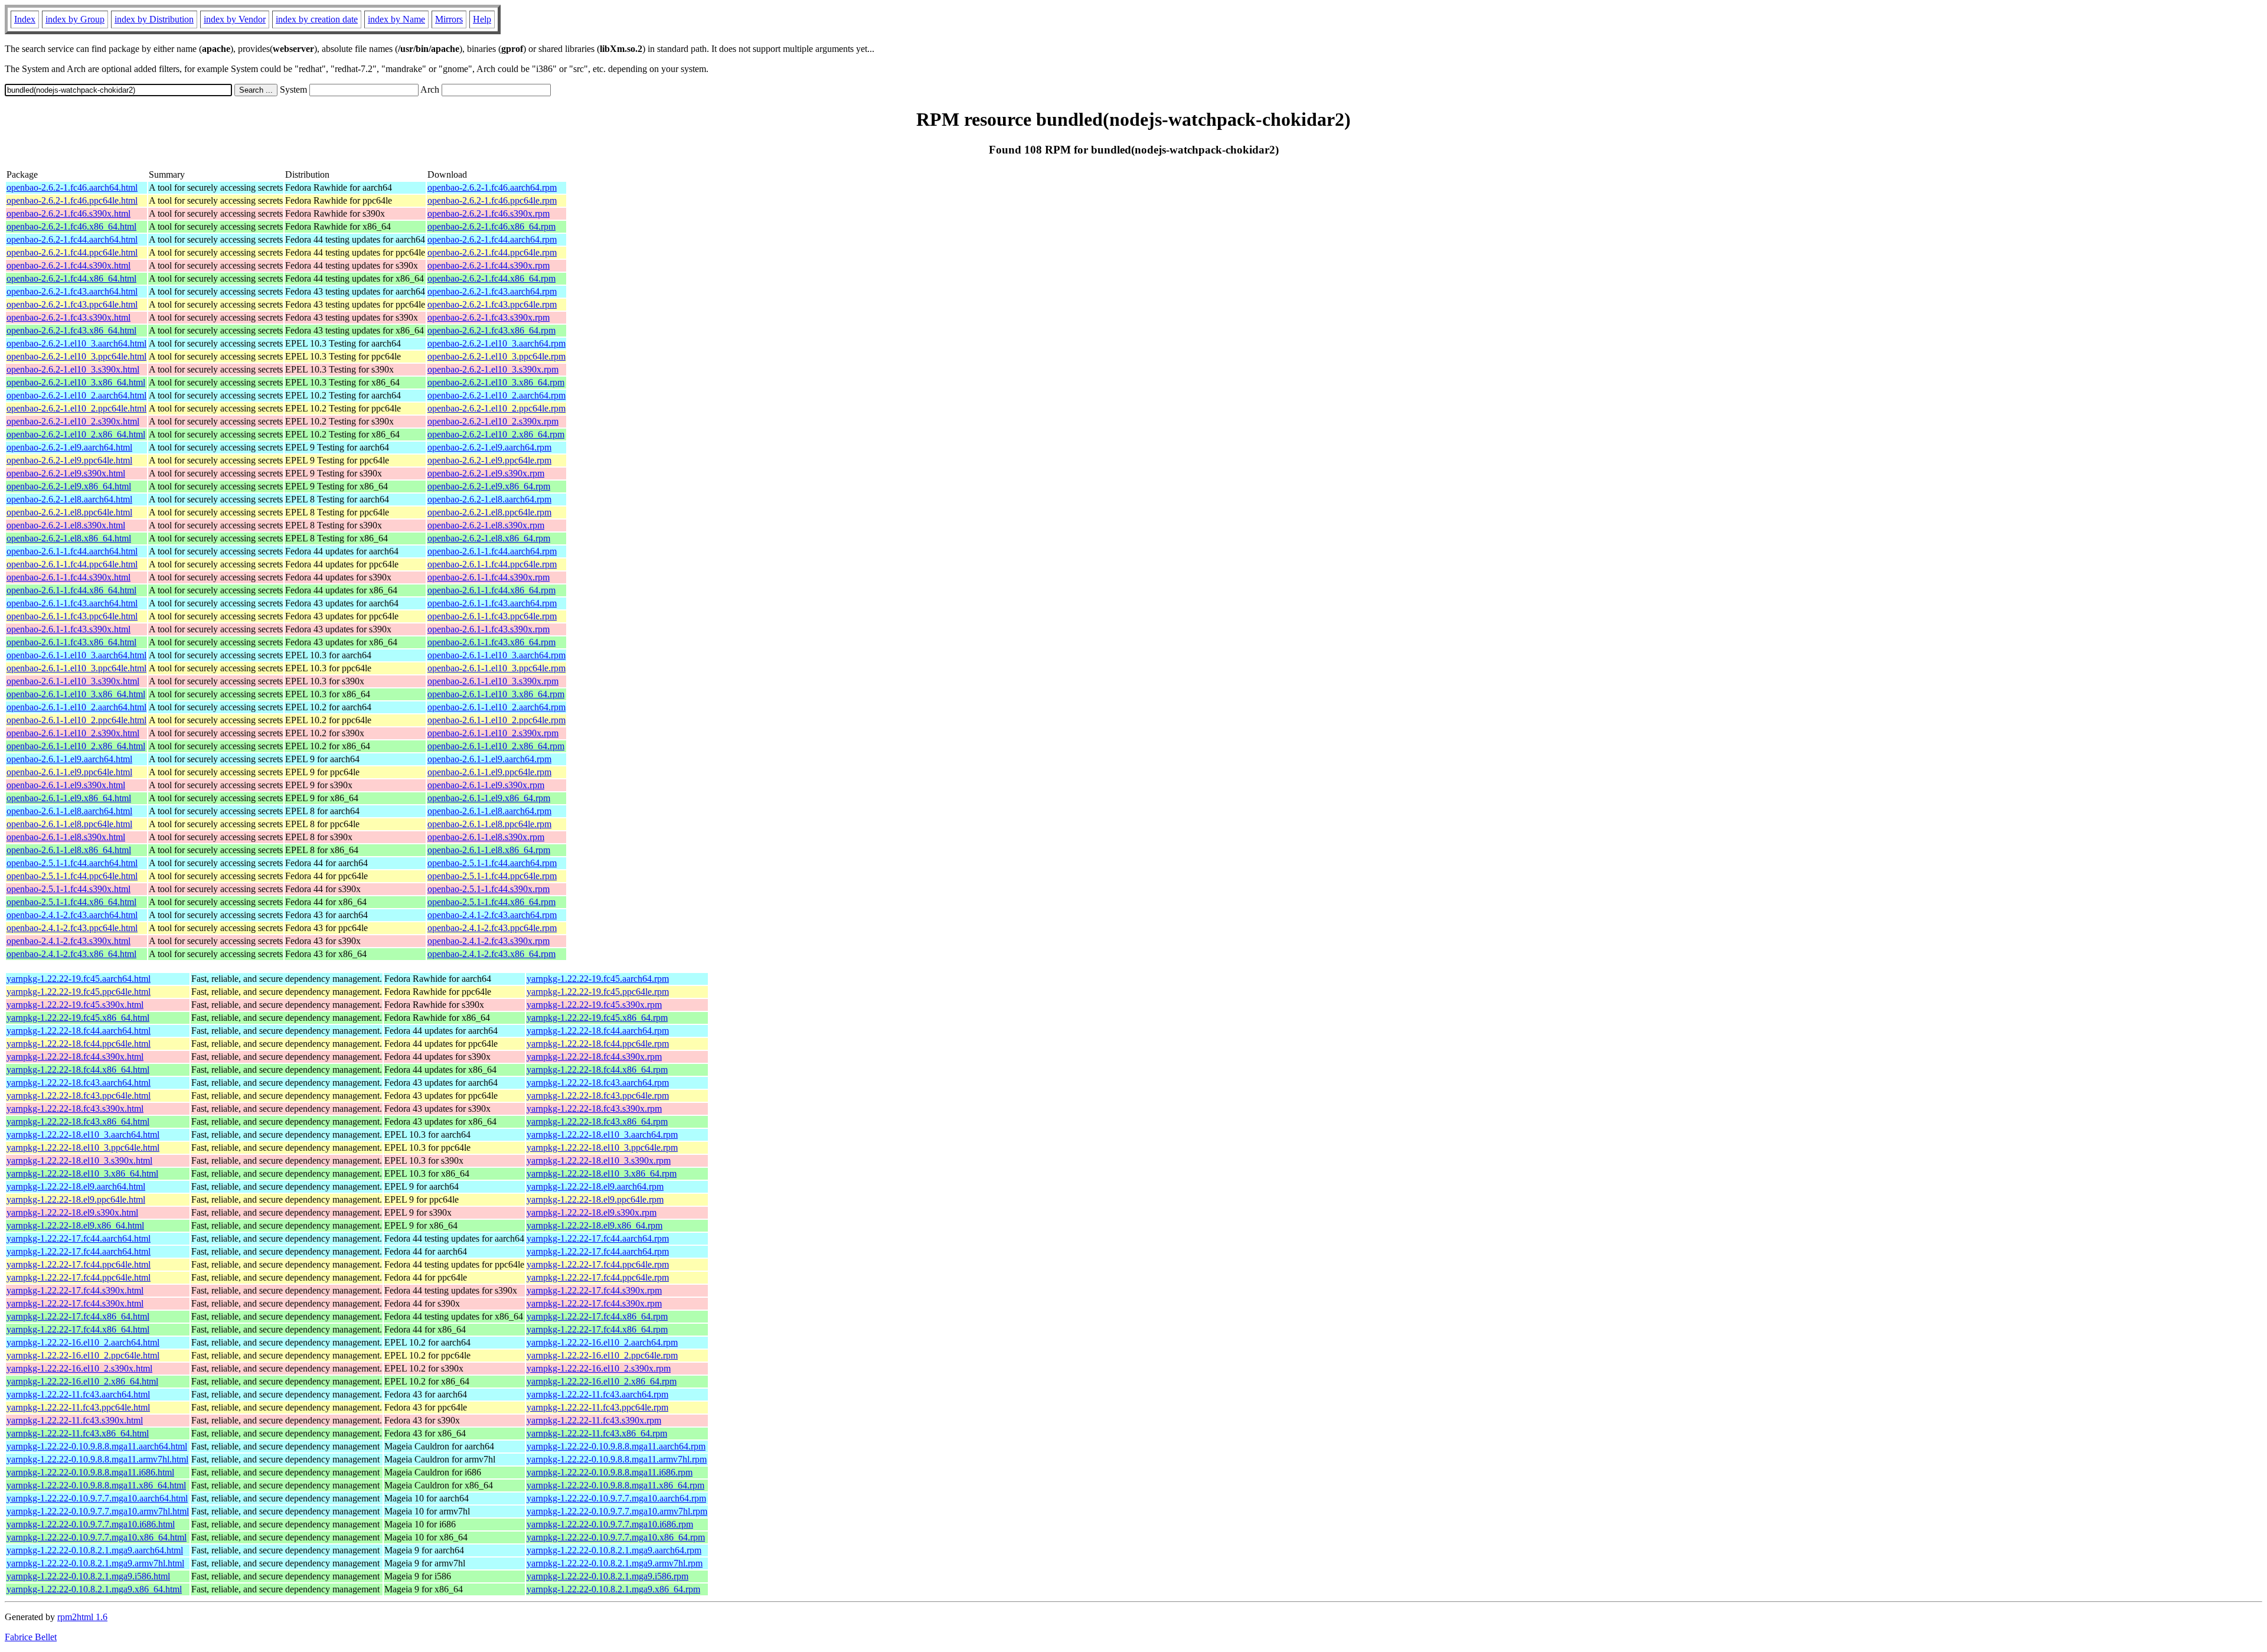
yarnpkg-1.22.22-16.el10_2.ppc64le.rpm (602, 1355)
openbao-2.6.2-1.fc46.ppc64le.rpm (492, 200)
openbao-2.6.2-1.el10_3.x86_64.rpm (496, 382)
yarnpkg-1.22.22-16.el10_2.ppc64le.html (83, 1355)
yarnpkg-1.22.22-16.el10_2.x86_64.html (82, 1381)
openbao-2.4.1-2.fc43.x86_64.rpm (491, 954)
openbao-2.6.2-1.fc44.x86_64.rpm (491, 278)
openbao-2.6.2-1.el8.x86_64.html (69, 538)
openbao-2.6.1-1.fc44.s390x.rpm (489, 577)
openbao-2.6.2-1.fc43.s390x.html (68, 317)
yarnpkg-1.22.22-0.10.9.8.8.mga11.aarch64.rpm (616, 1446)
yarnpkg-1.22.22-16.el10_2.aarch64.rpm (602, 1342)
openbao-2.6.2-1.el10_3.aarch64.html (76, 343)
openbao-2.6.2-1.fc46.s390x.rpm (489, 213)
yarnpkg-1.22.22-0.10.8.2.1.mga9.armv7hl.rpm (615, 1563)
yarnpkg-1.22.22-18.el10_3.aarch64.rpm (602, 1134)
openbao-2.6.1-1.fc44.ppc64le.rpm (492, 564)
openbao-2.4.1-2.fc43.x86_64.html (71, 954)
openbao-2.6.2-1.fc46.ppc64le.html (72, 200)
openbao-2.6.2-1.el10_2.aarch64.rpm (496, 395)
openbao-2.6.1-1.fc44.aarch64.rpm (492, 551)
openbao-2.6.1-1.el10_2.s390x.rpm (493, 733)
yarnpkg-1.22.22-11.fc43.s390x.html (75, 1420)
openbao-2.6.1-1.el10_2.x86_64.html (76, 746)
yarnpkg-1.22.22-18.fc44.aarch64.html (79, 1031)
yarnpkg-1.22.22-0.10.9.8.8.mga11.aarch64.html (97, 1446)
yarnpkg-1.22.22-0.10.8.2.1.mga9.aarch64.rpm (614, 1550)
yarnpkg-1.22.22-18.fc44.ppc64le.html (79, 1044)
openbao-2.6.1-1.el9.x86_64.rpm (489, 798)
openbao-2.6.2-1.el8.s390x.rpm (486, 525)
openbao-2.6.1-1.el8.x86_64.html (69, 850)
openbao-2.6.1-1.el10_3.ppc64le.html (76, 668)
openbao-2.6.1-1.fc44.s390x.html (68, 577)
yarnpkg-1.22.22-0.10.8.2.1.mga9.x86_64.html (94, 1589)
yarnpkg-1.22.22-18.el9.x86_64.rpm (594, 1225)
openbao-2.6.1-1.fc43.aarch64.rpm (492, 603)
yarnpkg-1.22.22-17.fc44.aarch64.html (79, 1238)
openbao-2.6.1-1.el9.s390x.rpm (486, 785)
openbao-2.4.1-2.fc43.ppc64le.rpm (492, 928)
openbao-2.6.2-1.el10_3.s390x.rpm (493, 369)
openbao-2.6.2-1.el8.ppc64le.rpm (489, 512)
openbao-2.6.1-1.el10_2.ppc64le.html (76, 720)
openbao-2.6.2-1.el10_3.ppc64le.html (76, 356)
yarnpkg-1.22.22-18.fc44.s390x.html (75, 1057)
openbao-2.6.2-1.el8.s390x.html (66, 525)
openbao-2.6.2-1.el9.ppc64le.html (69, 460)
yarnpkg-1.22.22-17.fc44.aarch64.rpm (598, 1238)
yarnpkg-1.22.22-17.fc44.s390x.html (75, 1290)
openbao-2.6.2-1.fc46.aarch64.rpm (492, 187)
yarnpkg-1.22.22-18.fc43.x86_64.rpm (597, 1122)
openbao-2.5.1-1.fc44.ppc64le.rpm (492, 876)
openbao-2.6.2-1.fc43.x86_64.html (71, 330)
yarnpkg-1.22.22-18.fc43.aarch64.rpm (598, 1083)
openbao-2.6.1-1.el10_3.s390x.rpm (493, 681)
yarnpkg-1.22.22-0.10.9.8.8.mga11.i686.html (90, 1472)
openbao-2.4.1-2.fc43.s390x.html (68, 941)
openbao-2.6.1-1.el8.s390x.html (66, 837)
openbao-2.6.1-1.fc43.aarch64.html (72, 603)
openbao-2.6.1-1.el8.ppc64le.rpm (489, 824)
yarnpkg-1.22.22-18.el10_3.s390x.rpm (599, 1160)
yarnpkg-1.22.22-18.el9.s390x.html (72, 1212)
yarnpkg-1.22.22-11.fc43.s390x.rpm (594, 1420)
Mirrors (449, 19)
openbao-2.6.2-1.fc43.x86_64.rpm (491, 330)
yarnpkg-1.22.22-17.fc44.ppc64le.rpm (598, 1264)
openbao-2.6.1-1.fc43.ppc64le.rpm (492, 616)
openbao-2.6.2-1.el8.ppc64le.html (69, 512)
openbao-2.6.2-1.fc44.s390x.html (68, 265)
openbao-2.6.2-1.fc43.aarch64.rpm (492, 291)
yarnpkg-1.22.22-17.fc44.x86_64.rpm (597, 1316)
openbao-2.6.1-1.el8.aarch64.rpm (489, 811)
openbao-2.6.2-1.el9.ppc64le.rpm (489, 460)
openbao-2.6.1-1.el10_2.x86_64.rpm (496, 746)
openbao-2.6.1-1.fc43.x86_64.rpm (491, 642)
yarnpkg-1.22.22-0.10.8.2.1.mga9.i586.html (88, 1576)
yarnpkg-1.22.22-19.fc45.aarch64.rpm (598, 979)
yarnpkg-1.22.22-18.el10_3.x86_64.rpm (602, 1173)
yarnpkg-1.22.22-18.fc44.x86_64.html (78, 1070)
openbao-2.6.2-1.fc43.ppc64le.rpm (492, 304)
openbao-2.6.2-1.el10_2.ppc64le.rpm (496, 408)
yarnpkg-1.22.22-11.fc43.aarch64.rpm (597, 1394)
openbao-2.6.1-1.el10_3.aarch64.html (76, 655)
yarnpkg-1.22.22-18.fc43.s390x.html (75, 1109)
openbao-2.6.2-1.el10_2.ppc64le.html (76, 408)
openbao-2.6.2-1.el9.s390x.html (66, 473)
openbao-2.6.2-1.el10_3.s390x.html (73, 369)
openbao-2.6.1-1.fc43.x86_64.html (71, 642)
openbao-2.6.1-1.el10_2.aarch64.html (76, 707)
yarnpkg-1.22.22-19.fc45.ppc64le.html (79, 992)
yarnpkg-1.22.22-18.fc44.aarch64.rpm (598, 1031)
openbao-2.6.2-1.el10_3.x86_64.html (76, 382)
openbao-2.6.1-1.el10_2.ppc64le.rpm (496, 720)
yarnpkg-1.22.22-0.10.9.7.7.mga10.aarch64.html (97, 1498)
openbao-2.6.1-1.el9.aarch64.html (69, 759)
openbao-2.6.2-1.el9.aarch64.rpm (489, 447)
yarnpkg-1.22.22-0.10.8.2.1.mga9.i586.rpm (607, 1576)
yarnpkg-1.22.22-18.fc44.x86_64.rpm (597, 1070)
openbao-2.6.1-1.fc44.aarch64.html (72, 551)
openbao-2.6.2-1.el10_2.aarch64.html (76, 395)
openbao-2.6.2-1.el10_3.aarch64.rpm (496, 343)
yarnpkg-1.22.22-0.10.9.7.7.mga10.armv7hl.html (98, 1511)
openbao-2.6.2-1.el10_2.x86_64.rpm (496, 434)
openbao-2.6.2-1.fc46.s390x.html (68, 213)
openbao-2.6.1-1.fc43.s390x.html (68, 629)
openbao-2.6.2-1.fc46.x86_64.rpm (491, 226)
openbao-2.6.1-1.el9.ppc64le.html (69, 772)
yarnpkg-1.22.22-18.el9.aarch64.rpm (595, 1186)
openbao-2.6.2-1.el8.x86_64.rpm (489, 538)
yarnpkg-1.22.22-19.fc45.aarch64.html (79, 979)
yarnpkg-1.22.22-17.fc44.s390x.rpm (594, 1290)
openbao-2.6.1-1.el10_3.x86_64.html (76, 694)
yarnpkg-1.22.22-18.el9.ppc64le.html (76, 1199)
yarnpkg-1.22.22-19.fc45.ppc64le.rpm (598, 992)
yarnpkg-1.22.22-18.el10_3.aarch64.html (83, 1134)
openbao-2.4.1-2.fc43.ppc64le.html (72, 928)
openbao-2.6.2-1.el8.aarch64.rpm (489, 499)
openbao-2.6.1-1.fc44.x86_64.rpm (491, 590)
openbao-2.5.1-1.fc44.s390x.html (68, 889)
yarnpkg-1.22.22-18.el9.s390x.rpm (592, 1212)
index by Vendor (235, 19)
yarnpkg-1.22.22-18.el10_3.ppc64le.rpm (602, 1147)
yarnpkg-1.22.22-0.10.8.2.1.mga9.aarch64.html (95, 1550)
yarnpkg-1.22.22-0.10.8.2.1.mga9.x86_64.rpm (613, 1589)
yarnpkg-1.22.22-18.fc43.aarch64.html (79, 1083)
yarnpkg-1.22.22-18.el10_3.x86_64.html (82, 1173)
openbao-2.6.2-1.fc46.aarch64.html (72, 187)
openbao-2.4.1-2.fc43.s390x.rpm (489, 941)
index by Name (396, 19)
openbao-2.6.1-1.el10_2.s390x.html (73, 733)
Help (482, 19)
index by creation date (317, 19)
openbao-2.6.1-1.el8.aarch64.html (69, 811)
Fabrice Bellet (31, 1637)
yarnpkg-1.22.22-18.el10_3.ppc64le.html (83, 1147)
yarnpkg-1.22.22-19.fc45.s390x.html (75, 1005)
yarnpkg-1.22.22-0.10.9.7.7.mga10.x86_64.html (97, 1537)
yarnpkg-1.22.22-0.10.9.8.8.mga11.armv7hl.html (97, 1459)
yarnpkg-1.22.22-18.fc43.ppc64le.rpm (598, 1096)
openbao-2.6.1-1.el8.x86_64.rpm (489, 850)
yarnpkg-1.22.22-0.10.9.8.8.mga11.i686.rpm (610, 1472)
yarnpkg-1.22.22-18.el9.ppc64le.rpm (595, 1199)
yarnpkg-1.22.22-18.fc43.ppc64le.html (79, 1096)
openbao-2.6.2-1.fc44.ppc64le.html (72, 252)
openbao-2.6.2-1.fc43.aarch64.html (72, 291)
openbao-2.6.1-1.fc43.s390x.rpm (489, 629)
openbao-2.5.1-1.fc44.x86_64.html (71, 902)
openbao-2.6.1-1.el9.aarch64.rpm (489, 759)
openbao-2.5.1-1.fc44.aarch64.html (72, 863)
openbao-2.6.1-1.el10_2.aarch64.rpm (496, 707)
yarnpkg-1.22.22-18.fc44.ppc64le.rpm (598, 1044)
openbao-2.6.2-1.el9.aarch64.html (69, 447)
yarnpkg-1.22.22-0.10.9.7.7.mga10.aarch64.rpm (616, 1498)
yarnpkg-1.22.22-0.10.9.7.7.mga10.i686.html (91, 1524)
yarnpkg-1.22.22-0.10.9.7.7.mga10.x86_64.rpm (616, 1537)
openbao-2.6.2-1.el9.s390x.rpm (486, 473)
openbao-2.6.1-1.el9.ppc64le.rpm (489, 772)
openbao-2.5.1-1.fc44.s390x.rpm (489, 889)
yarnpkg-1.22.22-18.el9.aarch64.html (76, 1186)
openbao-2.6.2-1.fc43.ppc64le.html (72, 304)
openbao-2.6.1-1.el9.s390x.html (66, 785)
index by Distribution (154, 19)
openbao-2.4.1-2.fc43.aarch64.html (72, 915)
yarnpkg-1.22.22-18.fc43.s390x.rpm (594, 1109)
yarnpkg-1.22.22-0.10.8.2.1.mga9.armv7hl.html (95, 1563)
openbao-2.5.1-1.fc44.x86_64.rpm (491, 902)
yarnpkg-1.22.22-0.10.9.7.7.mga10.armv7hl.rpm (617, 1511)
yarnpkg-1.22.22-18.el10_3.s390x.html (79, 1160)
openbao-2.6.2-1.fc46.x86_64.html (71, 226)
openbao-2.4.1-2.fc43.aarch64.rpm (492, 915)
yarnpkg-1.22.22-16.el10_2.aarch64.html (83, 1342)
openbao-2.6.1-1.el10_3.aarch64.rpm (496, 655)
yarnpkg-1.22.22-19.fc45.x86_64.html (78, 1018)
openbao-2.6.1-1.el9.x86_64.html (69, 798)
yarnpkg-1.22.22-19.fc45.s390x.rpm (594, 1005)
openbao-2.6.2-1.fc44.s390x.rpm (489, 265)
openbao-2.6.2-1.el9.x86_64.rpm (489, 486)
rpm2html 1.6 (82, 1617)
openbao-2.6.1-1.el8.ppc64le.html (69, 824)
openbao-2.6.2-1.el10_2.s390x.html (73, 421)
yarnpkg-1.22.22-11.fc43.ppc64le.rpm (597, 1407)
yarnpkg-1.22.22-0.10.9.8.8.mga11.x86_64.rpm (615, 1485)
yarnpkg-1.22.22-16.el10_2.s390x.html (79, 1368)
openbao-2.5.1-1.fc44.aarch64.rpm (492, 863)
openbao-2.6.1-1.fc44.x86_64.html (71, 590)
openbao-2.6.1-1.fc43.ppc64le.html (72, 616)
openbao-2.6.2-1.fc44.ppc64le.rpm (492, 252)
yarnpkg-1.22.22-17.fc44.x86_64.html (78, 1316)
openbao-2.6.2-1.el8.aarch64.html (69, 499)
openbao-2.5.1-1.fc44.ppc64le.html (72, 876)
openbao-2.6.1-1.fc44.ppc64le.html (72, 564)
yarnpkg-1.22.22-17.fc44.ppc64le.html (79, 1264)
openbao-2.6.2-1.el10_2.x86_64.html (76, 434)
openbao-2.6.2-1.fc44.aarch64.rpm (492, 239)
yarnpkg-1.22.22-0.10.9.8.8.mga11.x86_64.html (96, 1485)
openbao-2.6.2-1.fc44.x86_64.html (71, 278)
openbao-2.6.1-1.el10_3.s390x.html (73, 681)
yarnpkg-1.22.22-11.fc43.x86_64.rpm (597, 1433)
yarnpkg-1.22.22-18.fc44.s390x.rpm (594, 1057)
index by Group (75, 19)
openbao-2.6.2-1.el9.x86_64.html (69, 486)
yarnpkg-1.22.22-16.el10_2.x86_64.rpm (602, 1381)
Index (25, 19)
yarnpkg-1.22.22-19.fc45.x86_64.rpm (597, 1018)
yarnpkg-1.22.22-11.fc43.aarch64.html (78, 1394)
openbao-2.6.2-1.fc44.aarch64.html (72, 239)
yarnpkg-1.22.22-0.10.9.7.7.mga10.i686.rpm (610, 1524)
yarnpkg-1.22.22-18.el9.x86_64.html (75, 1225)
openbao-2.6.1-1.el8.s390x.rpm (486, 837)
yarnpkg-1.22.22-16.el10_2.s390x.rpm (599, 1368)
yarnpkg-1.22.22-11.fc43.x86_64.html (78, 1433)
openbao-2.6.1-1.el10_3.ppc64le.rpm (496, 668)
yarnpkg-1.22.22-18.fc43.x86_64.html (78, 1122)
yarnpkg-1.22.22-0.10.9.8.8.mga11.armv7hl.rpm (617, 1459)
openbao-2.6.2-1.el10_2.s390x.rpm (493, 421)
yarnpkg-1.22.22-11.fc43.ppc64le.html (78, 1407)
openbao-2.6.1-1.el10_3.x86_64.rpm (496, 694)
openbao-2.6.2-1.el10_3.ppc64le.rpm (496, 356)
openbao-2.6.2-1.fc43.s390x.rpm (489, 317)
